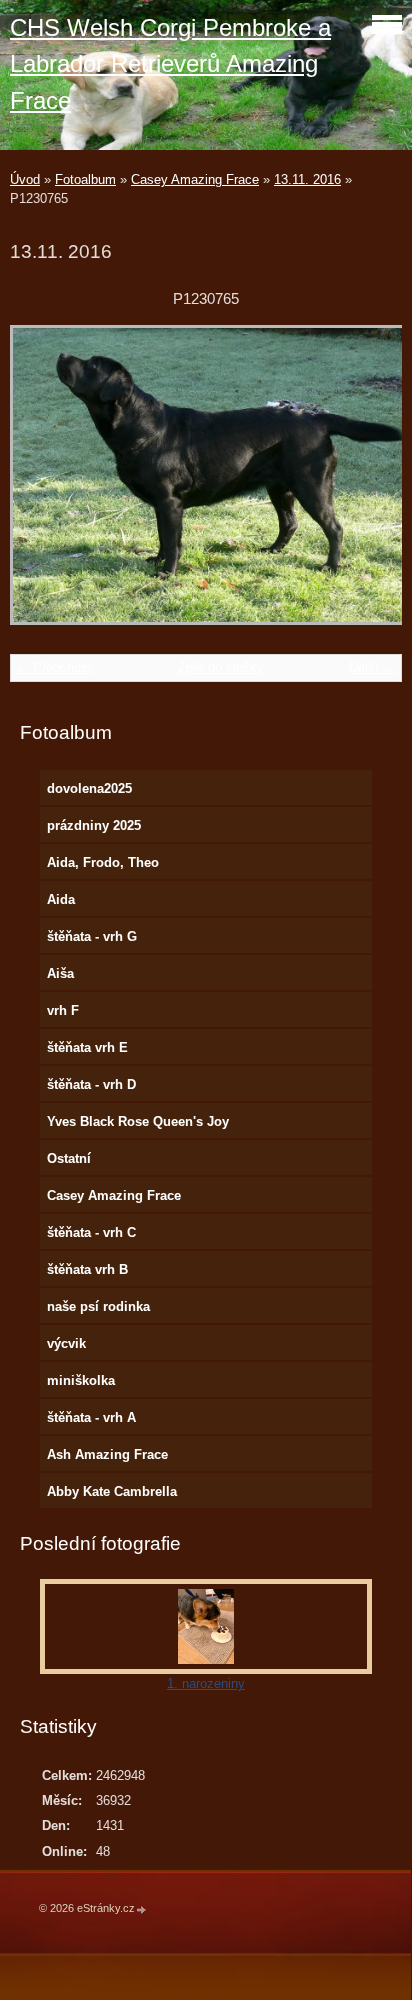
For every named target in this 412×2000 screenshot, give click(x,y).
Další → (372, 667)
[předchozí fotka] (42, 484)
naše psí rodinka (98, 1306)
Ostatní (69, 1158)
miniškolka (81, 1380)
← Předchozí (54, 667)
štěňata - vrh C (91, 1232)
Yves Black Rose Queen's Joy (138, 1121)
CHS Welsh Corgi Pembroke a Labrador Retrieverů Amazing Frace (170, 64)
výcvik (66, 1343)
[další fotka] (369, 484)
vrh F (63, 1010)
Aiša (60, 973)
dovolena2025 (89, 788)
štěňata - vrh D (91, 1084)
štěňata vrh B (87, 1269)
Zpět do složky (221, 667)
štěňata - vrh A (91, 1417)
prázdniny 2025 (94, 825)
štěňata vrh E (87, 1047)
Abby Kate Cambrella (112, 1491)
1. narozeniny (206, 1683)
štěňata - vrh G (92, 936)
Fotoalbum (85, 179)
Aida (61, 899)
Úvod (25, 179)
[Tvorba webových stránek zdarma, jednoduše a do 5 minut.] (142, 1909)
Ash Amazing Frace (107, 1454)
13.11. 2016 (307, 179)
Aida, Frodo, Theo (103, 862)
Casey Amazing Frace (195, 179)
